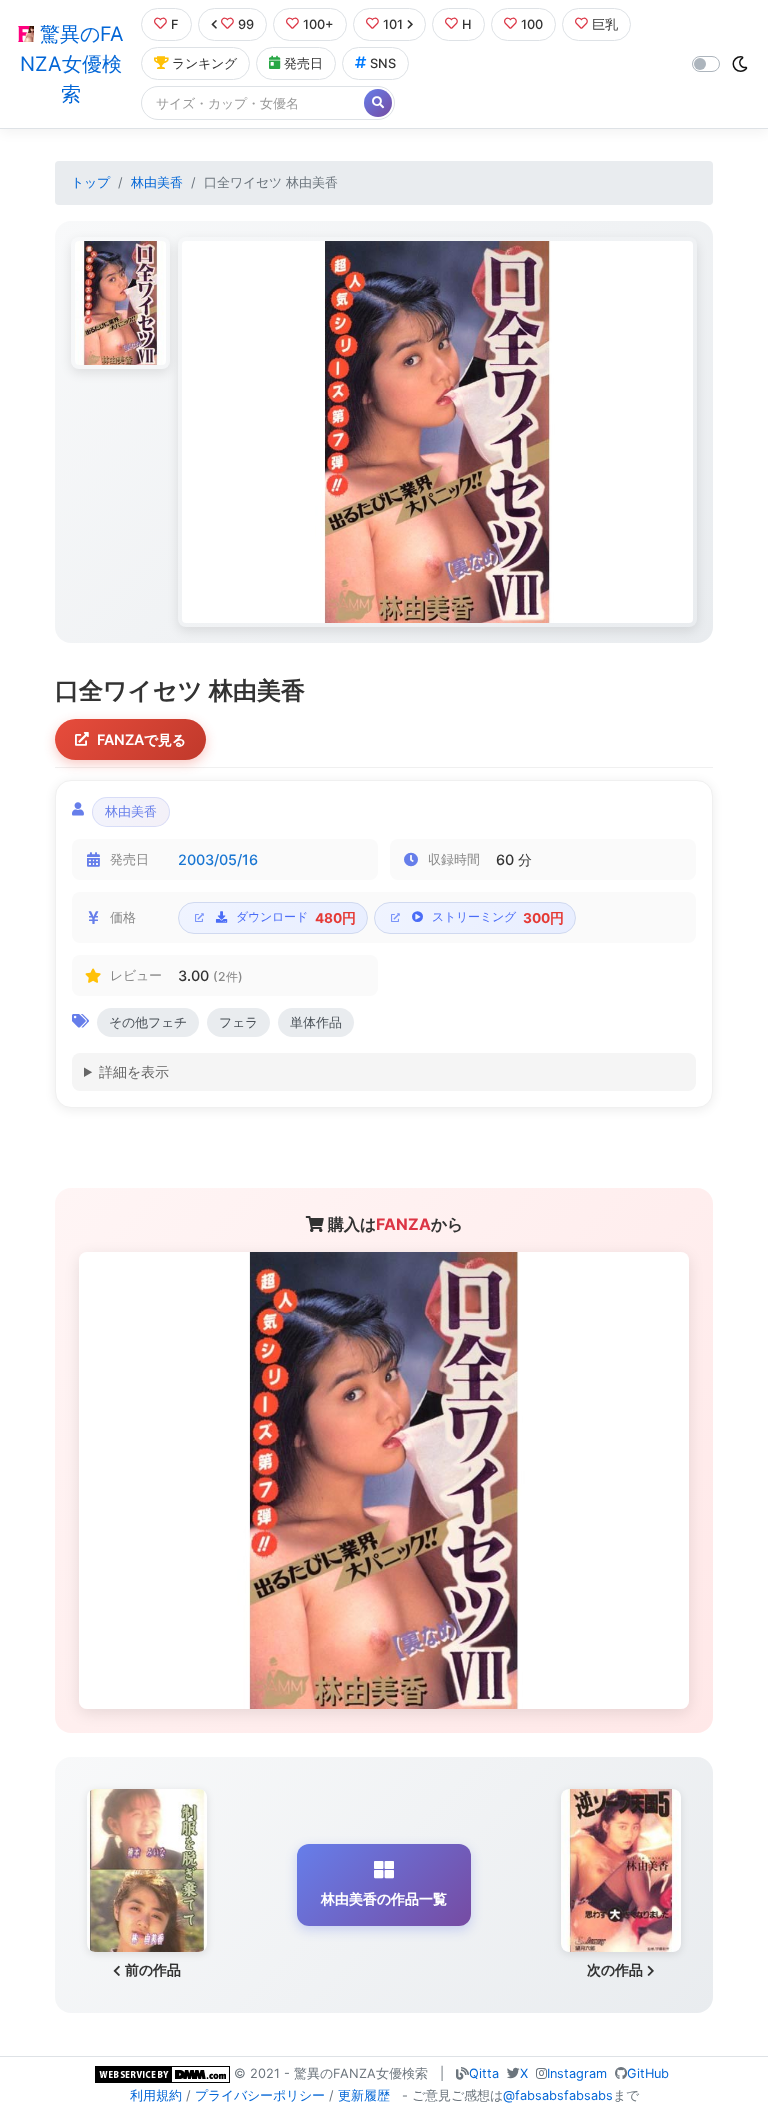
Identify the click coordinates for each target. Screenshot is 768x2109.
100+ (318, 24)
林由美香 (157, 182)
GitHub (648, 2073)
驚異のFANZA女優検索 (72, 64)
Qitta (484, 2073)
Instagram (577, 2073)
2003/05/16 (218, 859)
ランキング (204, 63)
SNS (383, 63)
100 (532, 24)
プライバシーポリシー (260, 2095)
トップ (90, 182)
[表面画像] (120, 303)
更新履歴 (364, 2095)
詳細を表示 (134, 1071)
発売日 (303, 63)
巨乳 (605, 24)
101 (393, 24)
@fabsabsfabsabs (558, 2095)
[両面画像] (437, 432)
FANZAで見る (141, 739)
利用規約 (156, 2095)
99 (246, 24)
